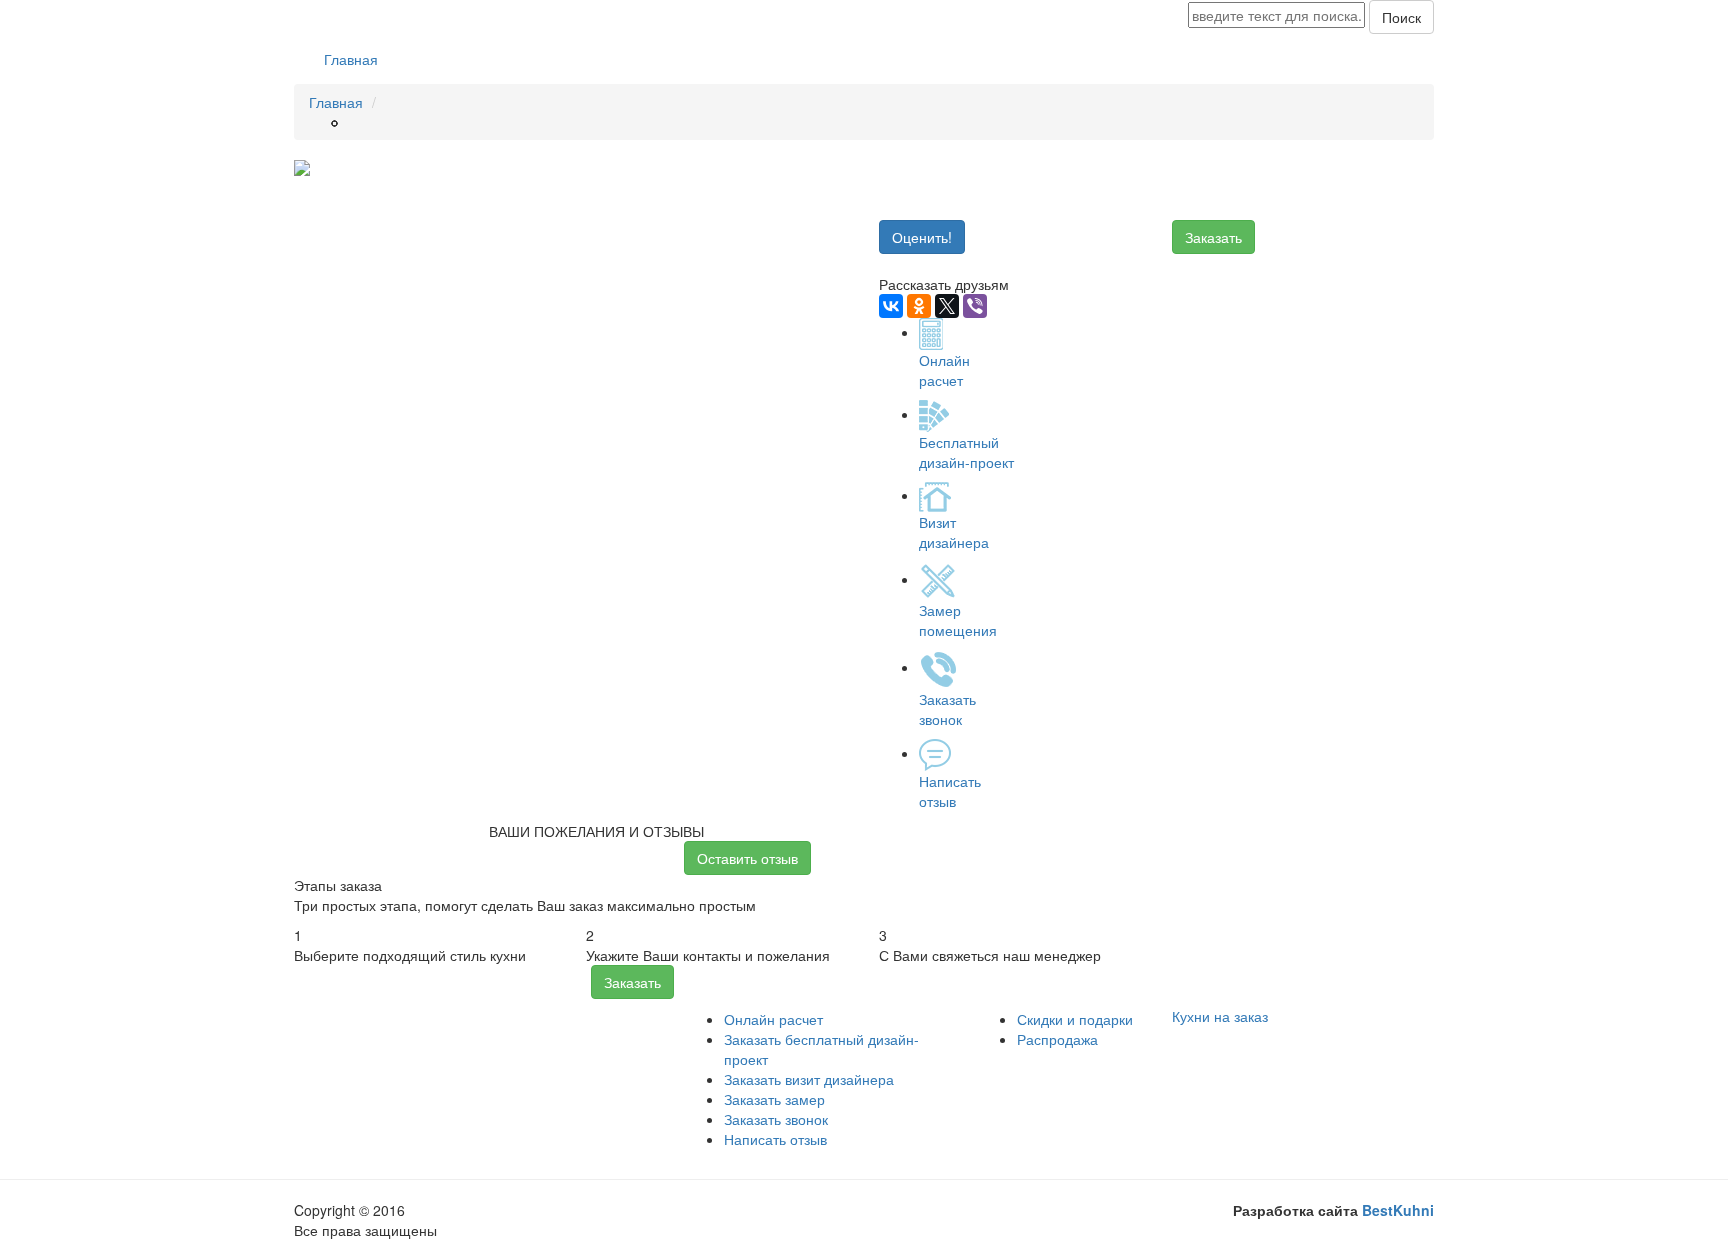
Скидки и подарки (1075, 1019)
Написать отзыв (775, 1139)
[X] (947, 306)
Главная (351, 59)
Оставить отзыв (747, 858)
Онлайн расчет (773, 1019)
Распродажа (1057, 1039)
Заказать (1213, 237)
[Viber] (975, 306)
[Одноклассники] (919, 306)
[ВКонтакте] (891, 306)
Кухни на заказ (1220, 1016)
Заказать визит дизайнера (809, 1079)
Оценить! (922, 237)
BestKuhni (1398, 1210)
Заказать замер (774, 1099)
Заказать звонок (776, 1119)
